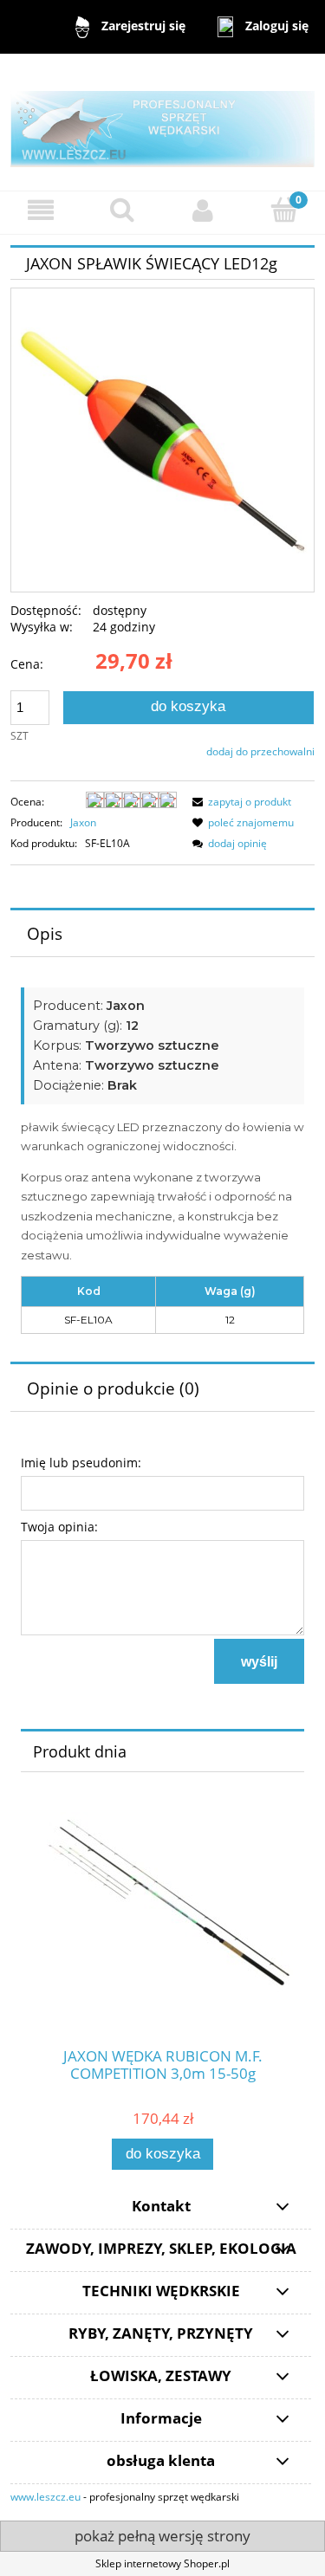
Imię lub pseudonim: (81, 1463)
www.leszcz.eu (45, 2497)
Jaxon (83, 822)
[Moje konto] (204, 210)
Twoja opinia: (59, 1527)
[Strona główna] (162, 121)
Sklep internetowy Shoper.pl (162, 2563)
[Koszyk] (284, 209)
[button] (41, 210)
